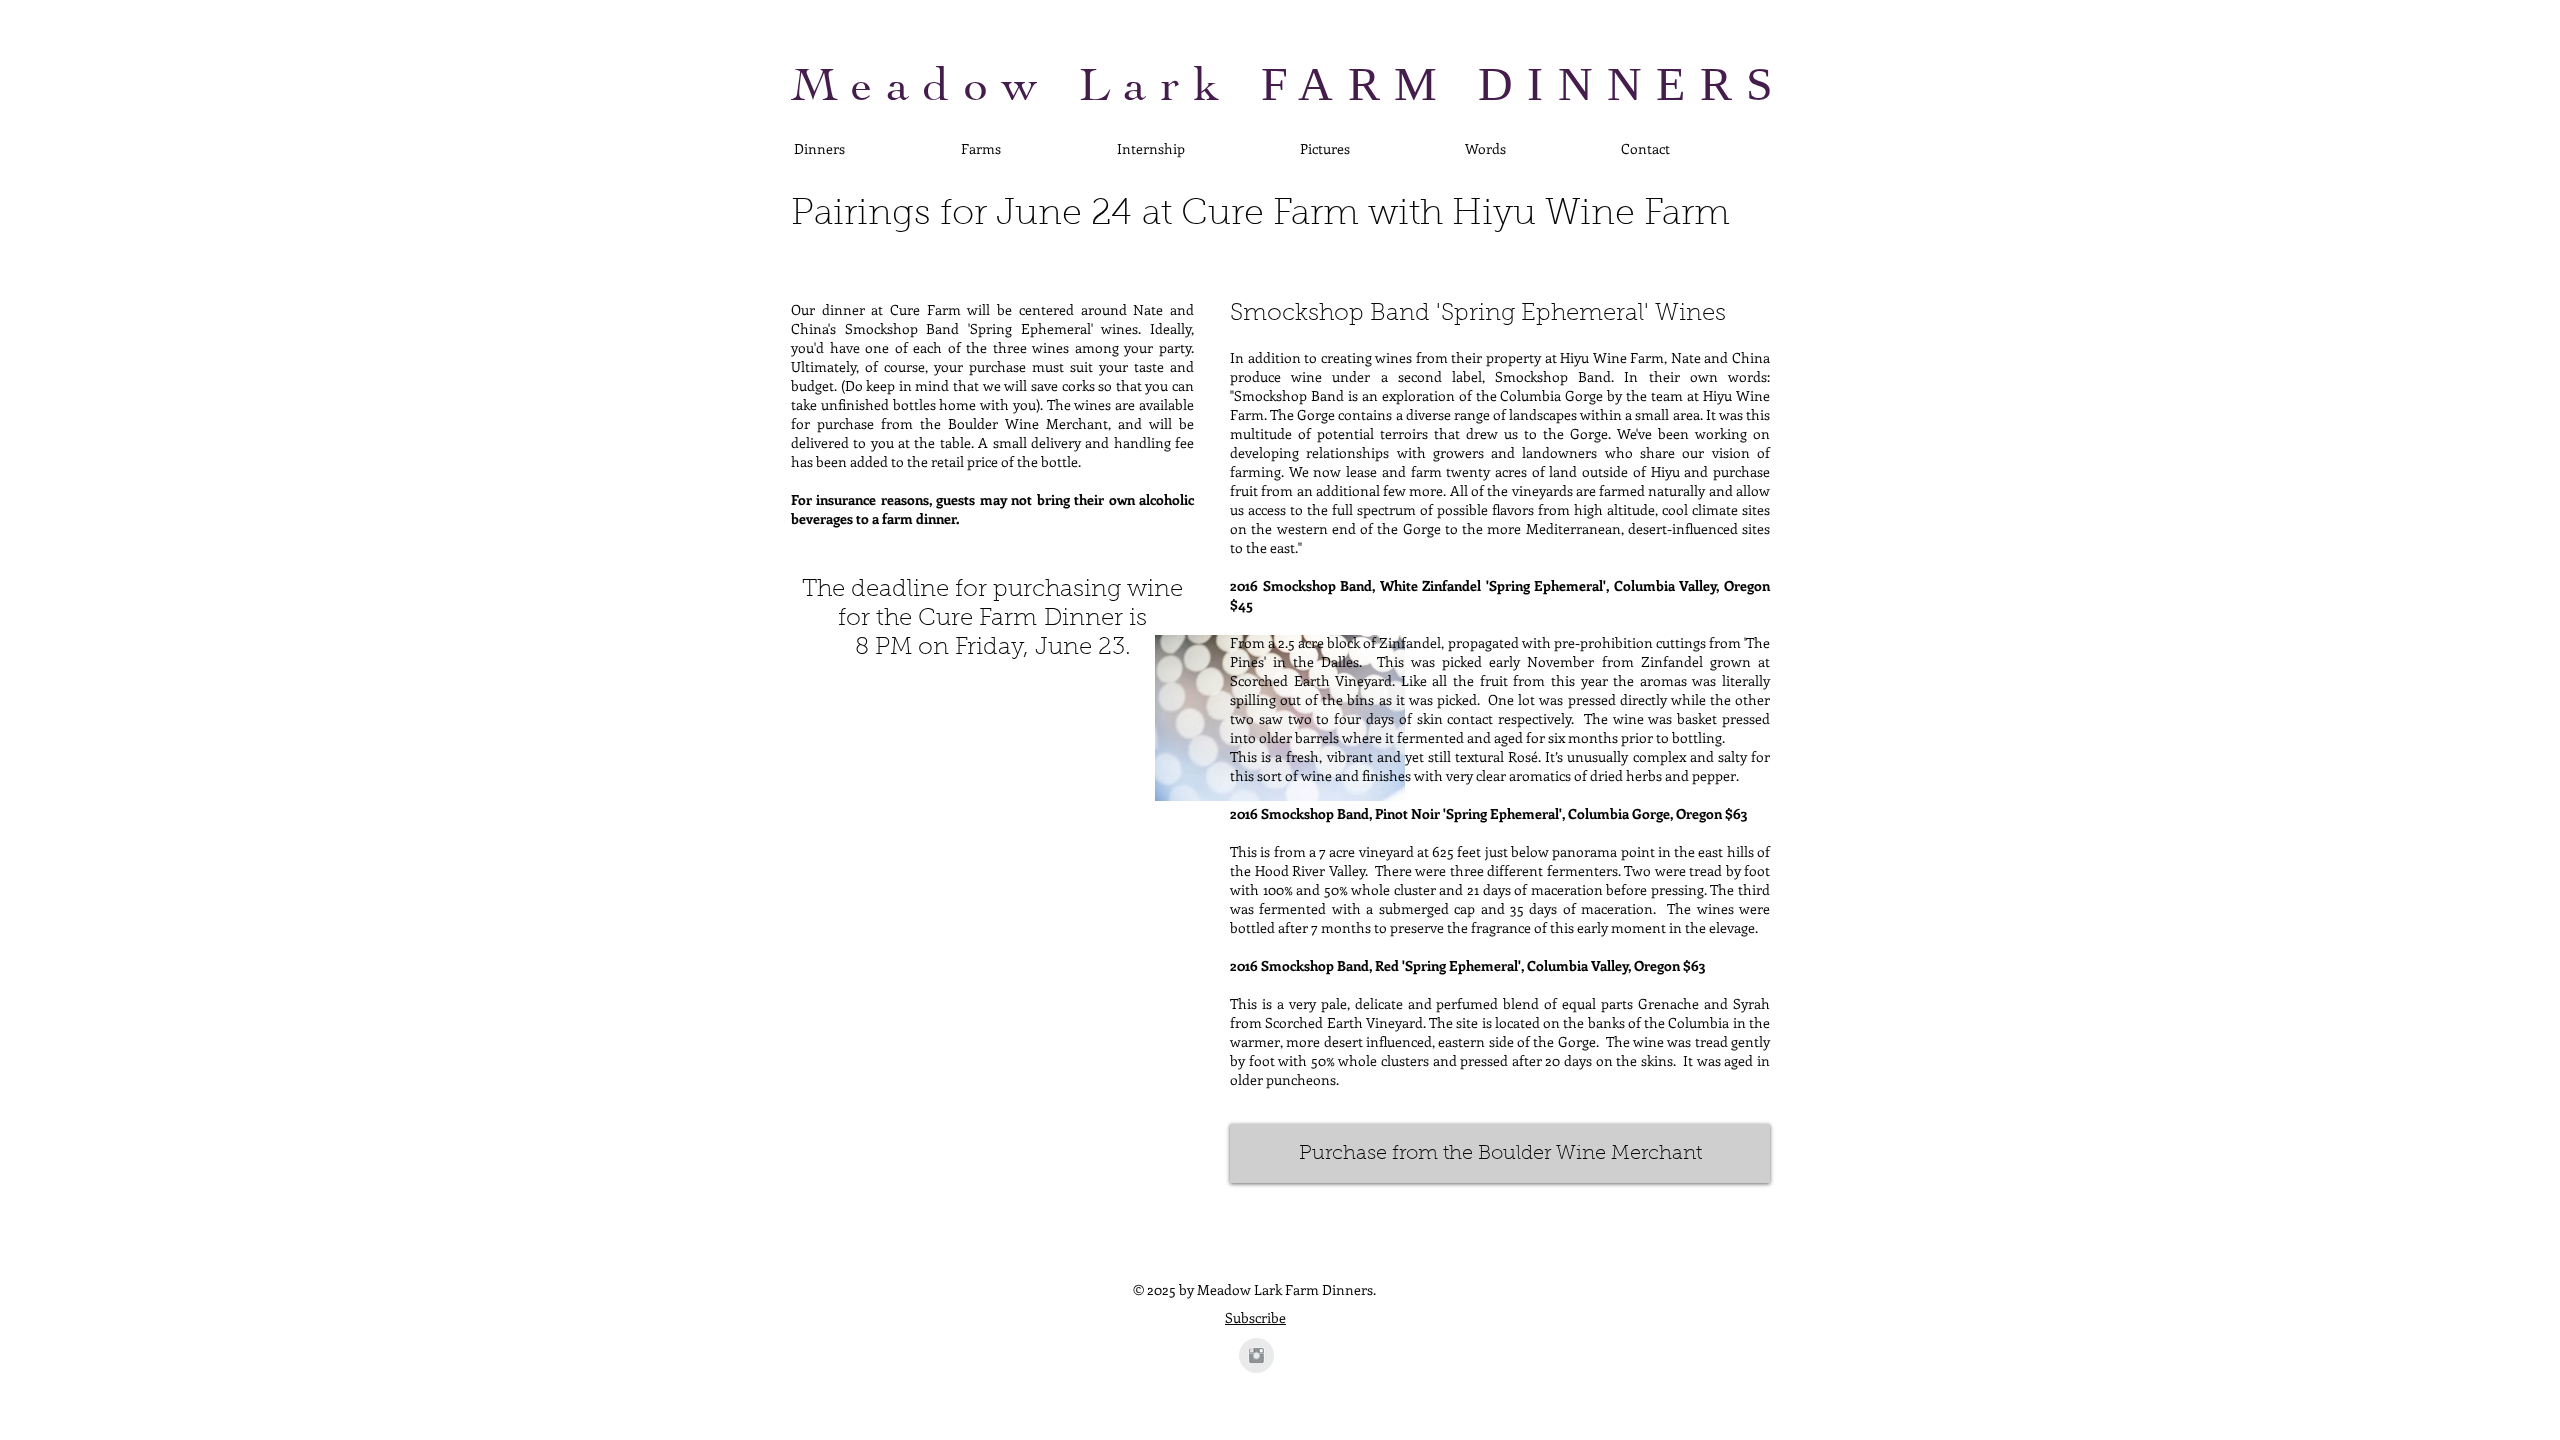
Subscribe (1255, 1317)
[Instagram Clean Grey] (1256, 1355)
